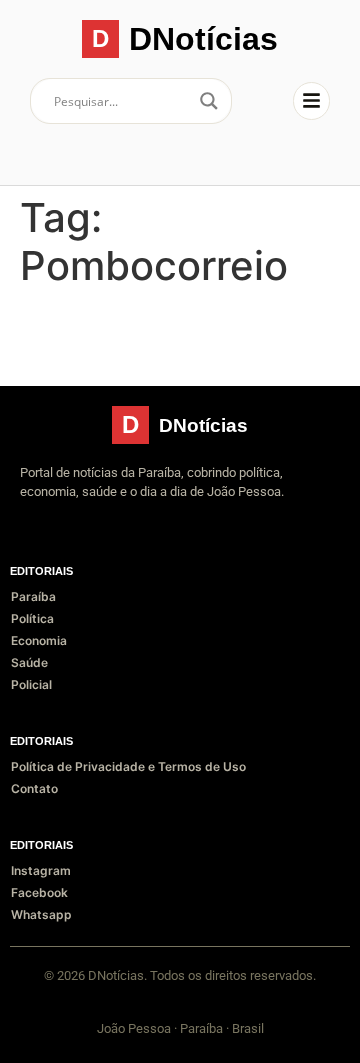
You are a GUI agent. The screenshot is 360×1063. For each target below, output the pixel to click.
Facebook (39, 892)
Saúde (29, 662)
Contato (34, 788)
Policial (31, 684)
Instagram (41, 870)
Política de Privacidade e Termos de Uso (128, 766)
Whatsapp (41, 914)
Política (32, 618)
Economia (39, 640)
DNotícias (203, 39)
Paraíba (33, 596)
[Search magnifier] (209, 101)
